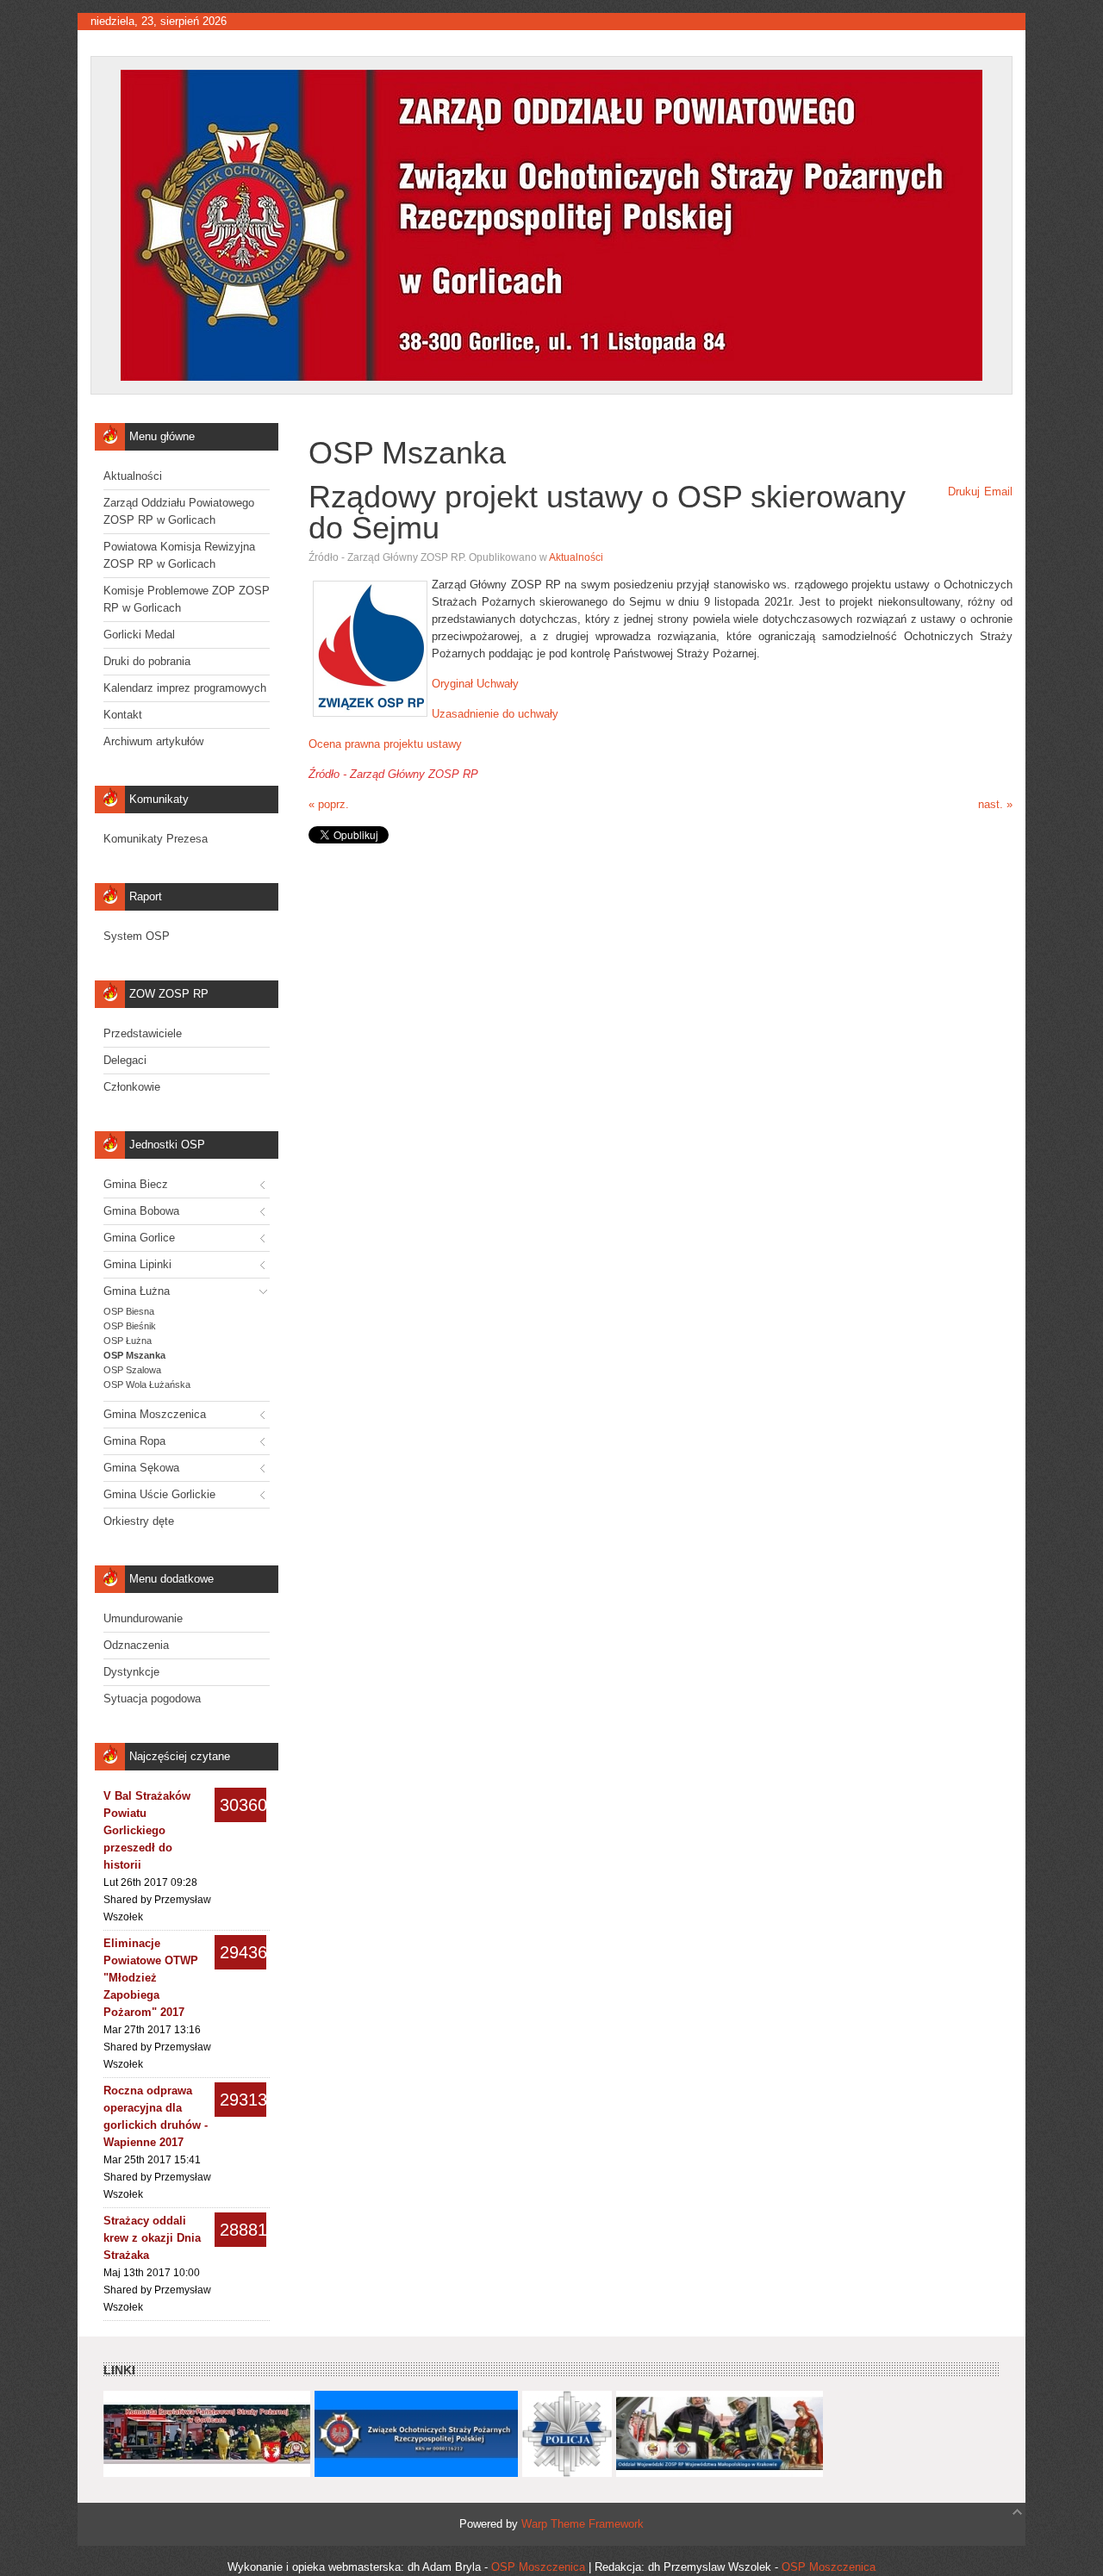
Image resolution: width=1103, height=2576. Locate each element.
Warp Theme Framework (583, 2524)
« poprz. (329, 804)
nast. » (995, 804)
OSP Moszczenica (538, 2567)
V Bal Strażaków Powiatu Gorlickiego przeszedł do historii (147, 1830)
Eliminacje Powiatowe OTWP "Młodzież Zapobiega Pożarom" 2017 (151, 1978)
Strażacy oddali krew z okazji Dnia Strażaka (152, 2238)
